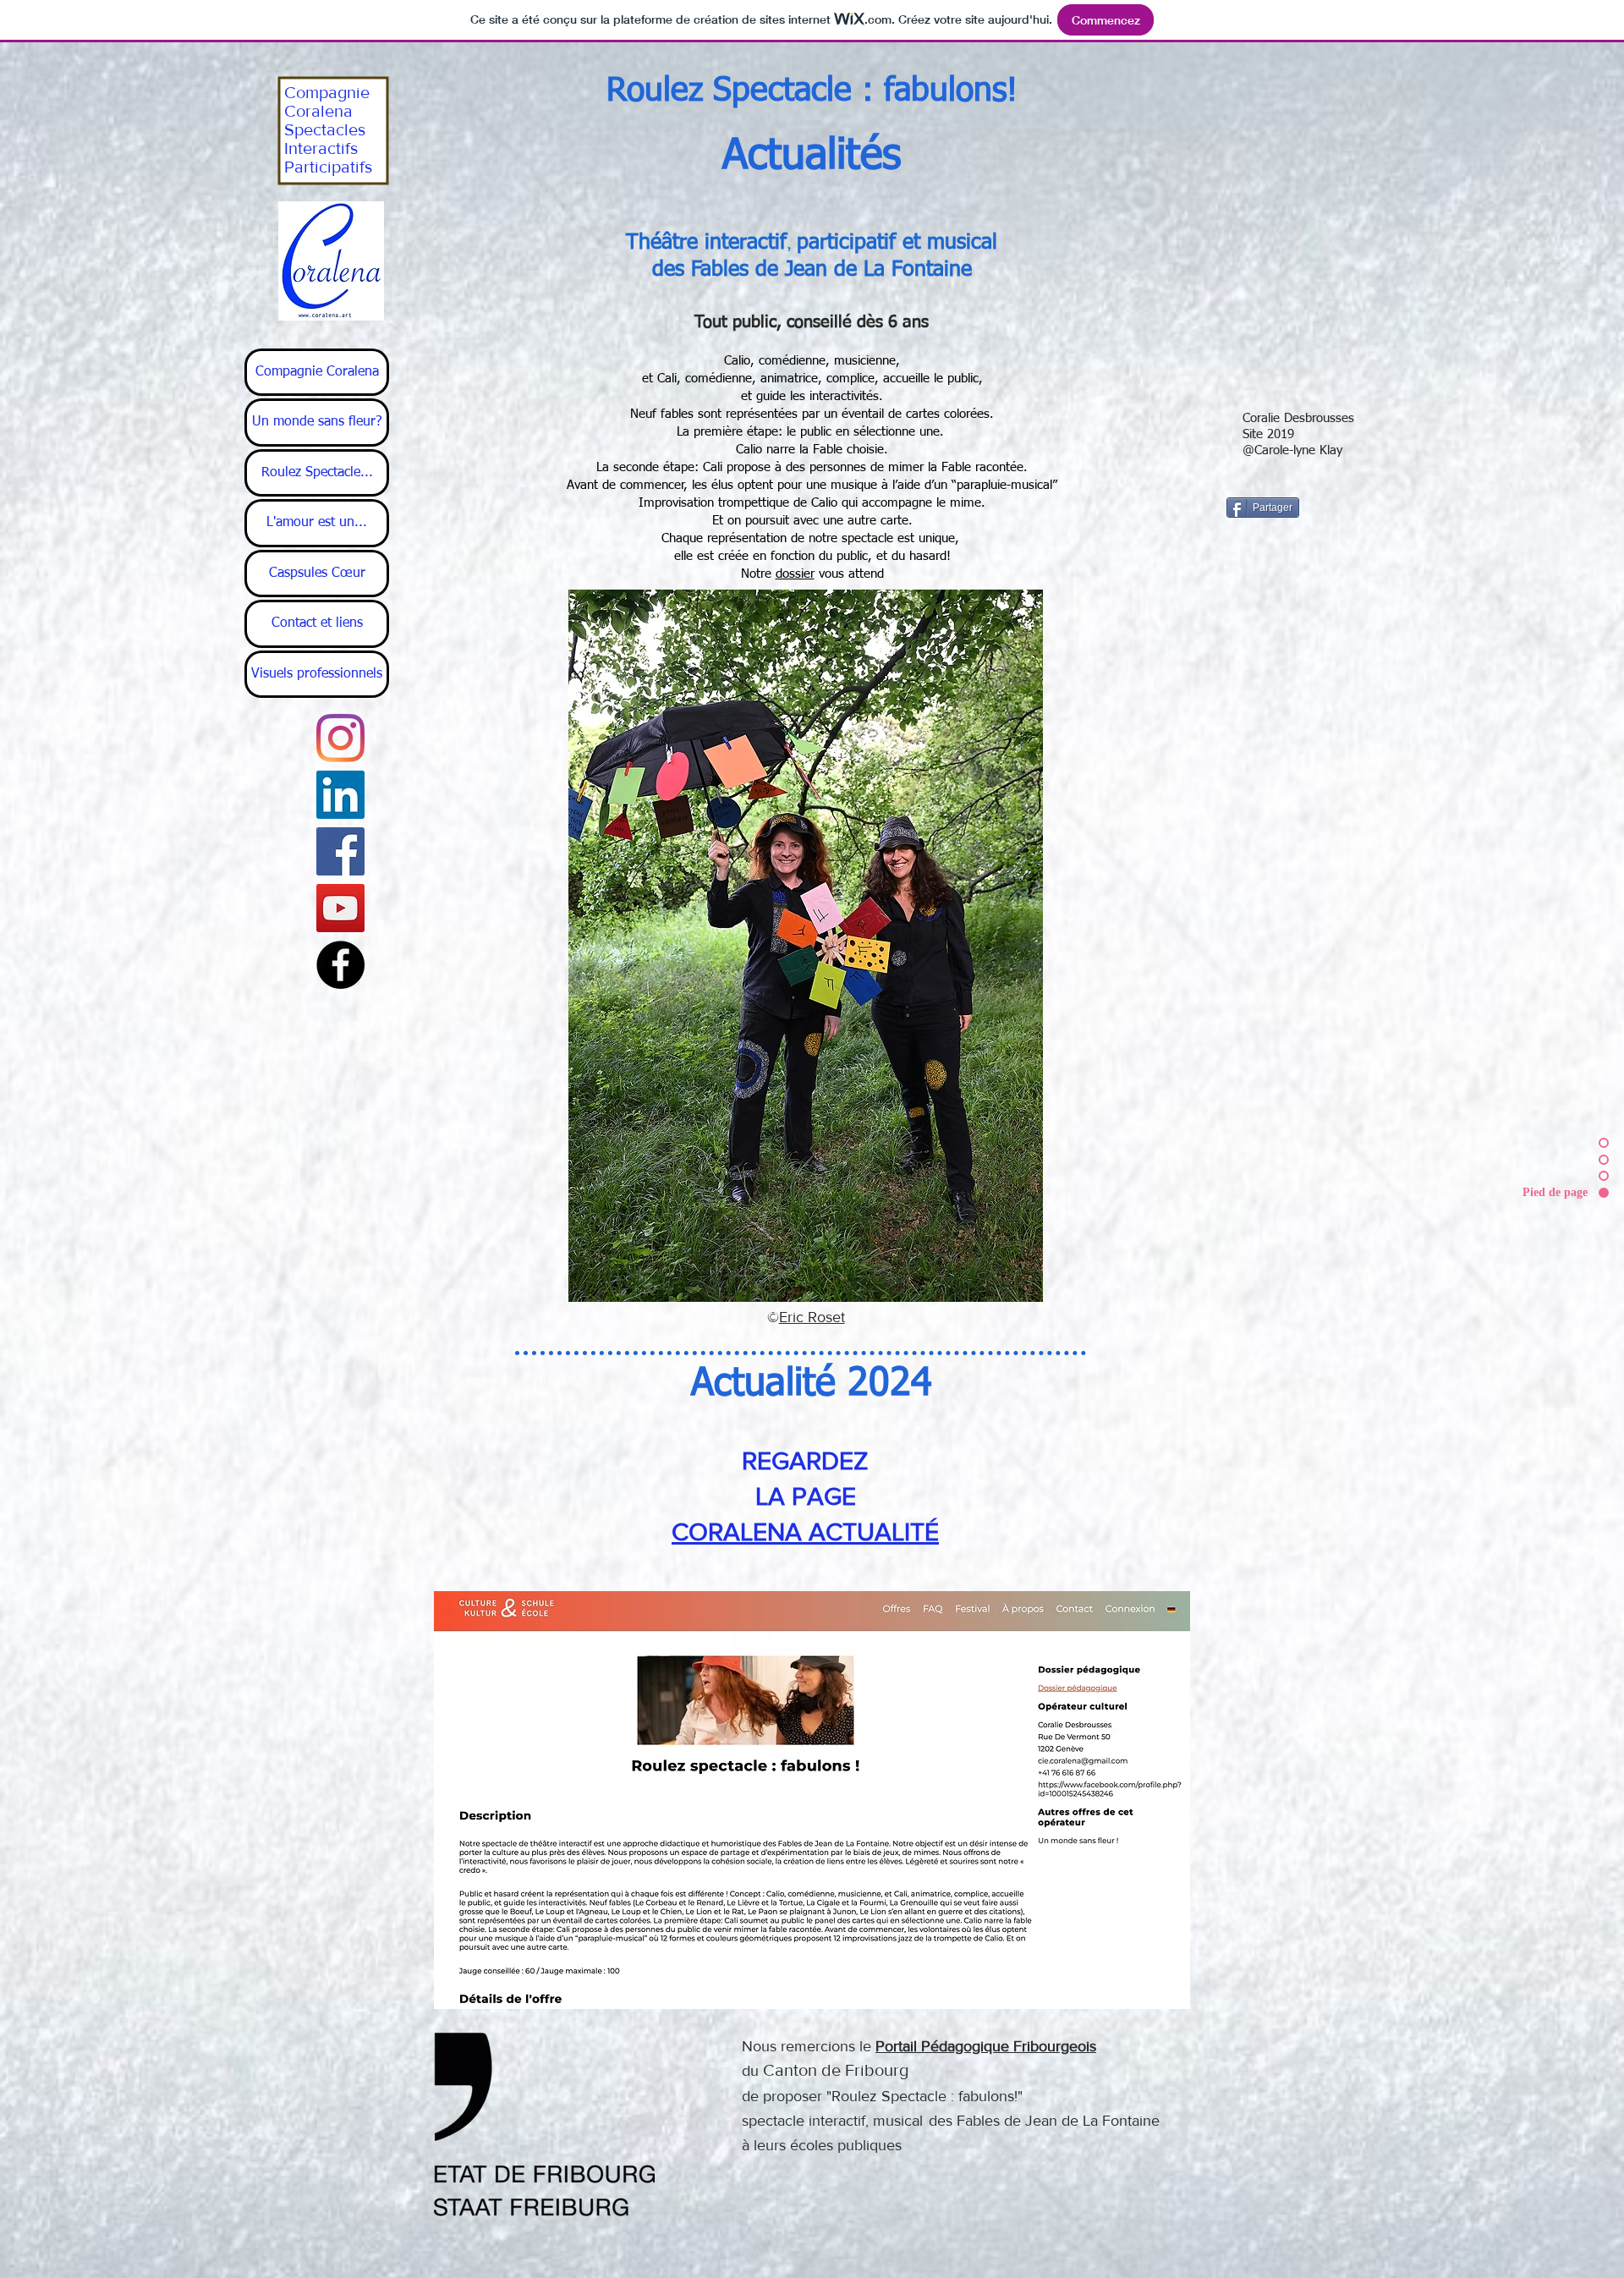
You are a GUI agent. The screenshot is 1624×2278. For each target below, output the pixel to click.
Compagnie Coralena (317, 372)
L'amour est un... (317, 523)
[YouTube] (340, 908)
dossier (795, 574)
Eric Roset (812, 1317)
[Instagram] (340, 738)
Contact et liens (317, 623)
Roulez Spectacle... (317, 473)
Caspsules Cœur (317, 574)
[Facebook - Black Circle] (340, 965)
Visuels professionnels (317, 674)
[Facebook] (340, 851)
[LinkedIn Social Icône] (340, 795)
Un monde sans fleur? (317, 422)
